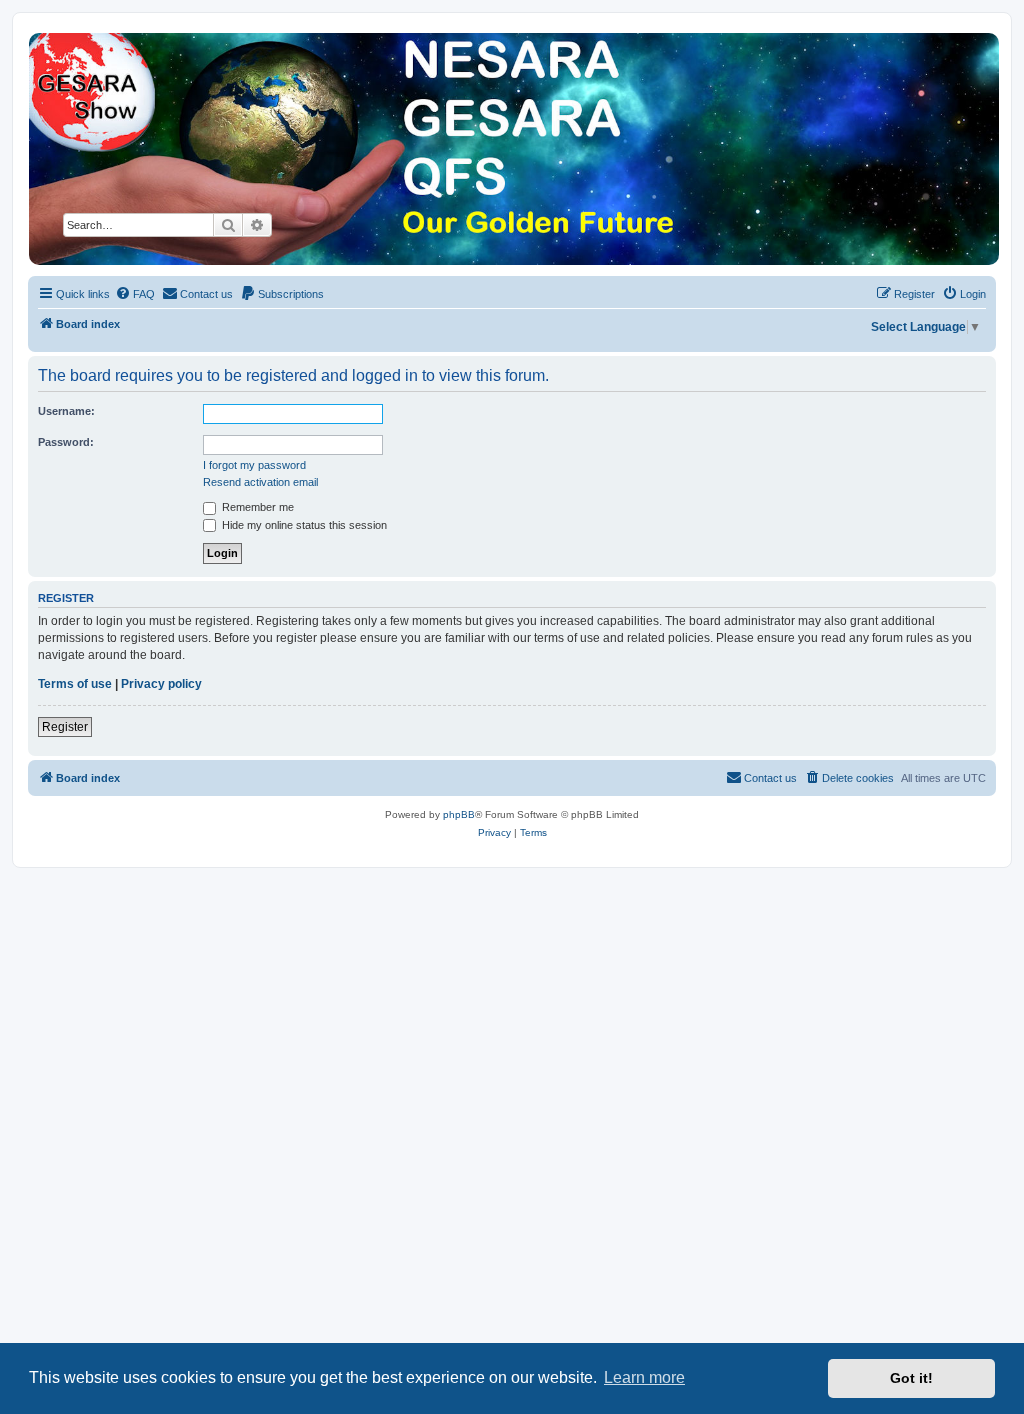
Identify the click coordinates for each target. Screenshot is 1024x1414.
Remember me (256, 507)
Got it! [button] (911, 1378)
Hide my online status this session (303, 525)
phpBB (459, 814)
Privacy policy (161, 684)
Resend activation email (260, 482)
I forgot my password (254, 465)
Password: (66, 442)
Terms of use (75, 684)
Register (65, 727)
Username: (66, 411)
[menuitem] (135, 294)
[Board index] (513, 149)
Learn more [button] (644, 1377)
